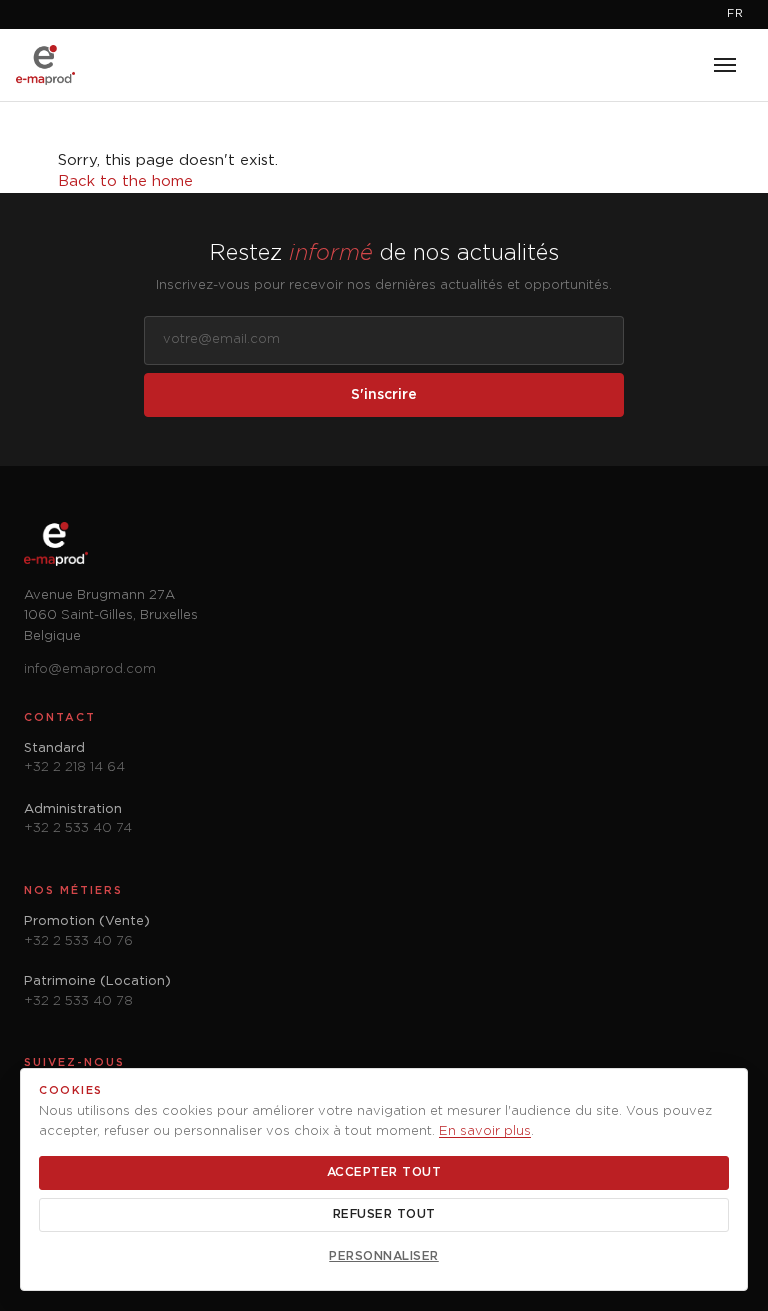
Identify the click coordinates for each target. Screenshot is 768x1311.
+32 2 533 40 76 (78, 941)
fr (735, 14)
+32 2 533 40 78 (78, 1001)
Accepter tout (384, 1172)
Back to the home (125, 181)
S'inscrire (384, 395)
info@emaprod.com (90, 669)
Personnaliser (384, 1256)
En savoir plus (485, 1131)
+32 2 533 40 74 (78, 828)
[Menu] (725, 65)
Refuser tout (384, 1214)
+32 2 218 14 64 (74, 767)
